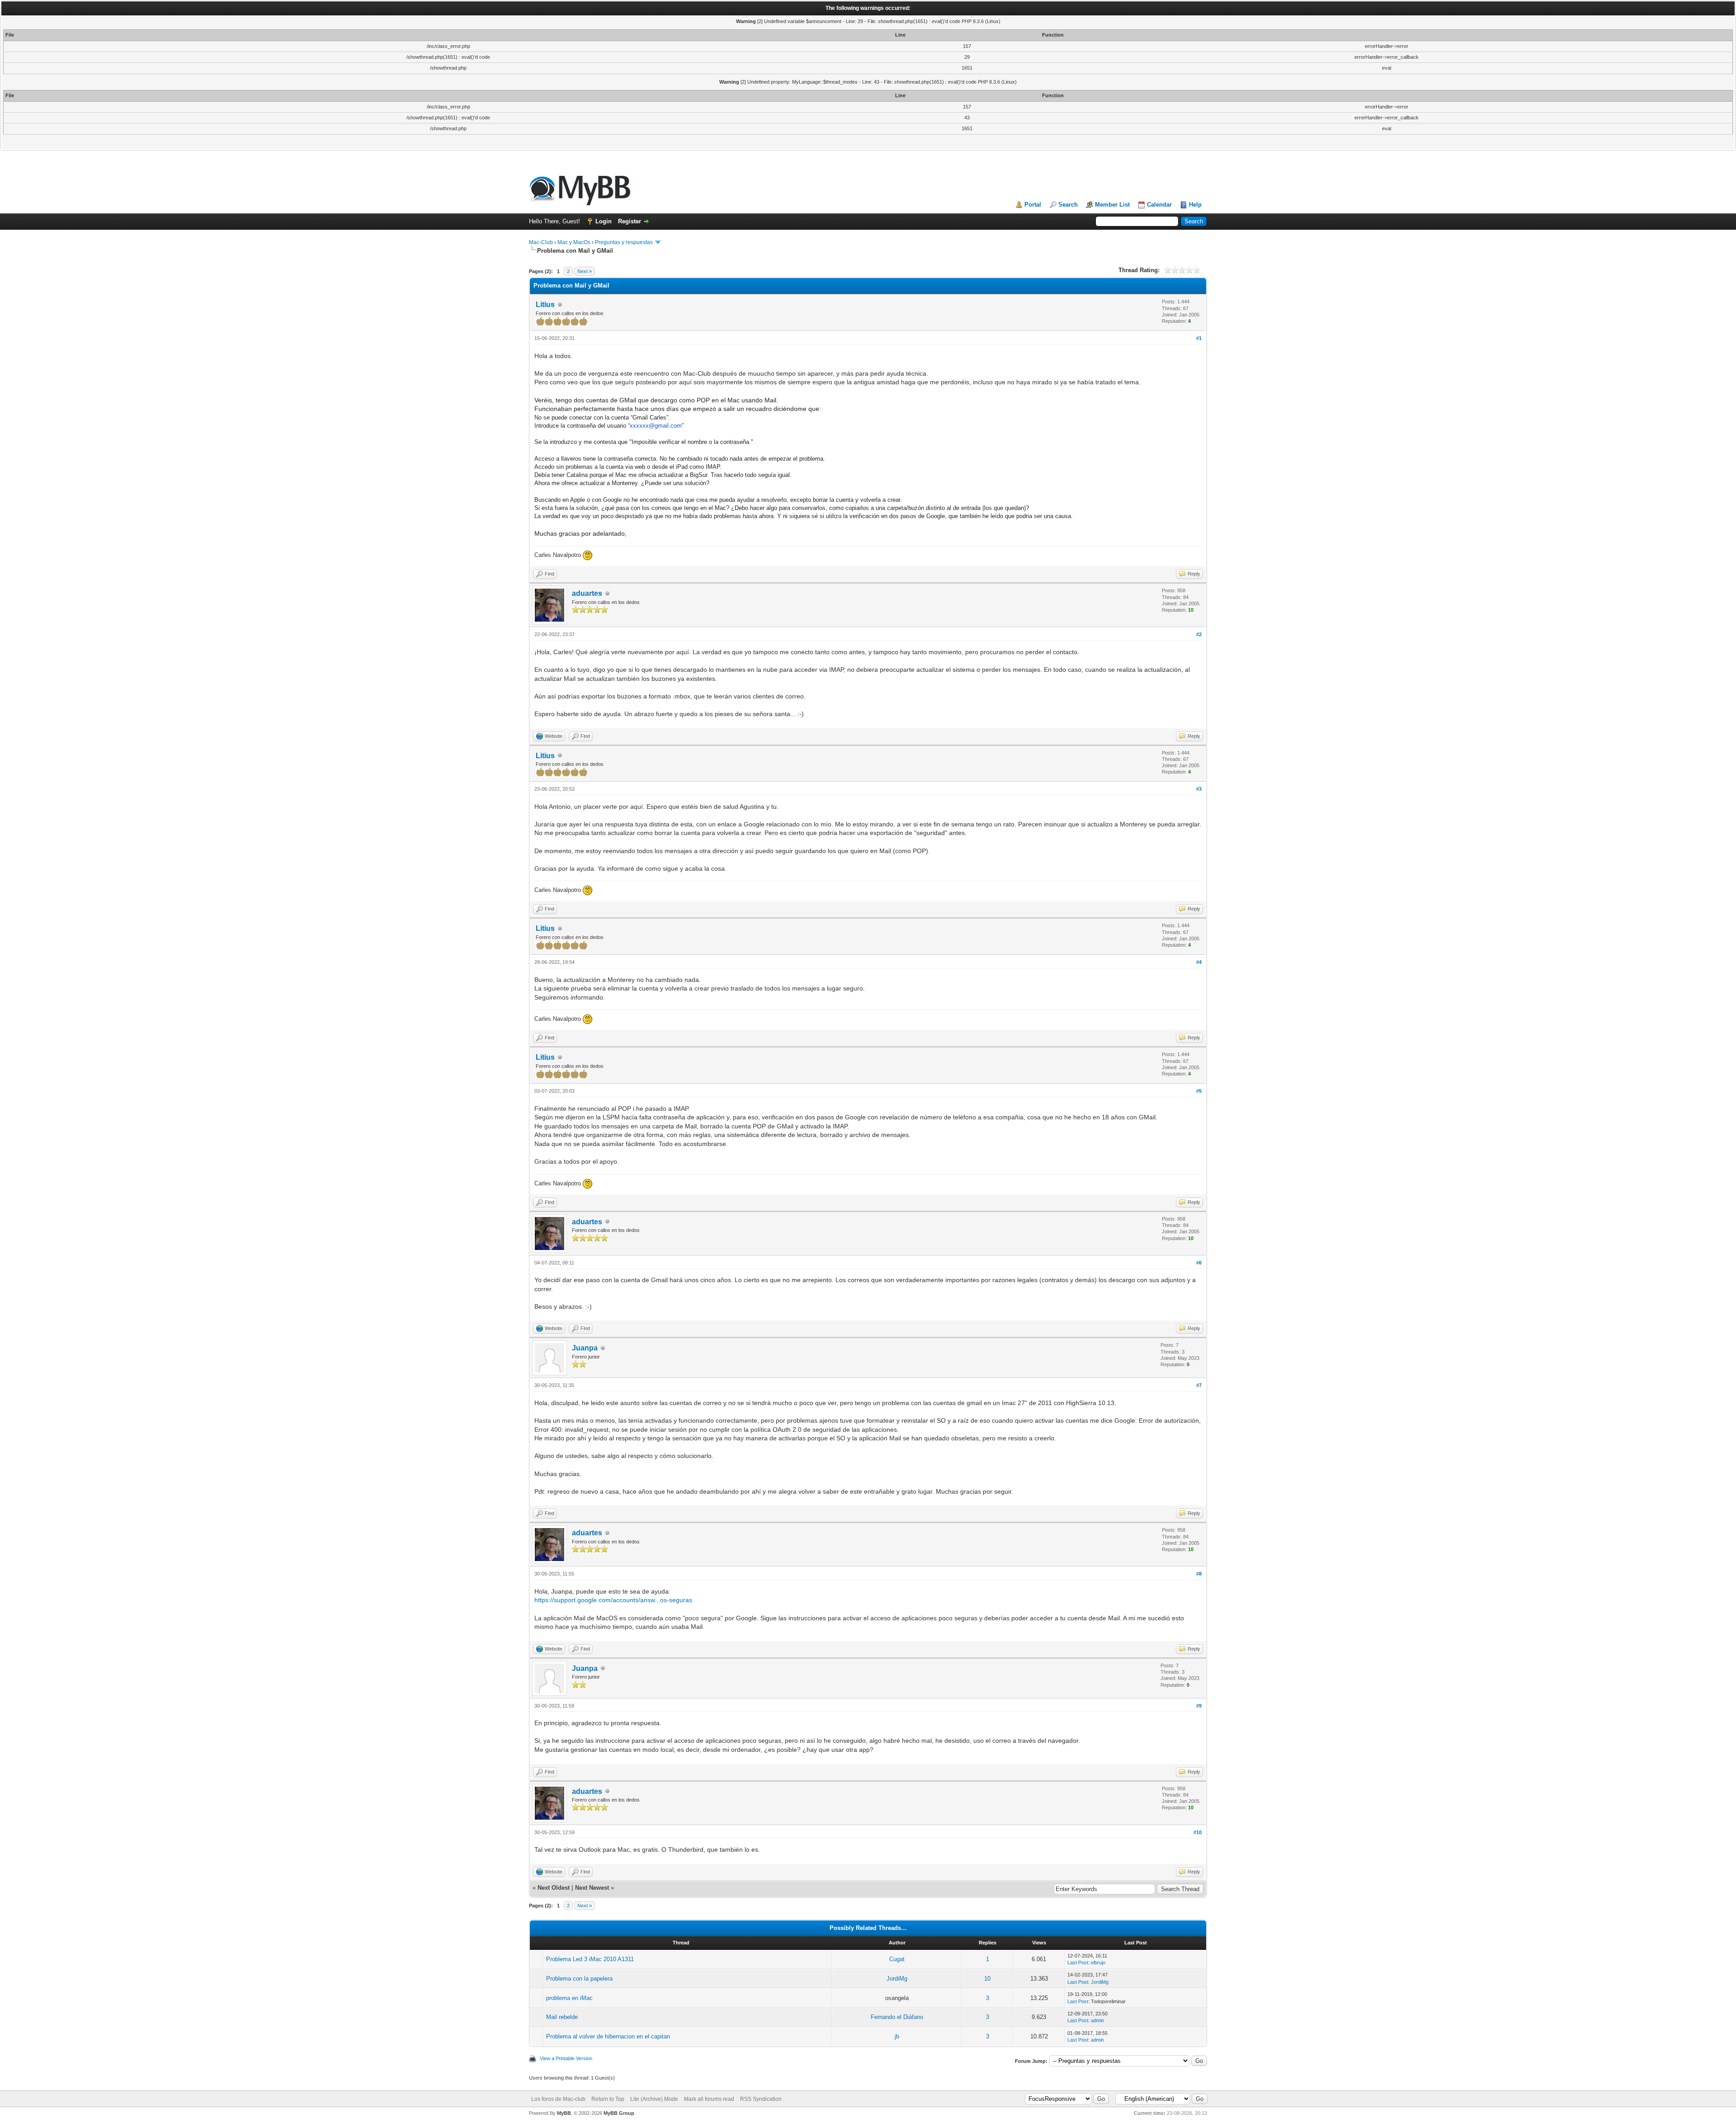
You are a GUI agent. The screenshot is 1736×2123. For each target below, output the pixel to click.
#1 (1199, 338)
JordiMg (897, 1979)
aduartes (587, 593)
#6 (1199, 1263)
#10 (1198, 1832)
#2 (1199, 634)
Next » (585, 271)
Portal (1033, 205)
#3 (1199, 789)
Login (604, 221)
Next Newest (592, 1888)
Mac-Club (541, 242)
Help (1195, 205)
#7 (1199, 1385)
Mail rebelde (562, 2017)
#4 (1199, 962)
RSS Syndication (761, 2099)
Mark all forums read (709, 2099)
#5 (1199, 1091)
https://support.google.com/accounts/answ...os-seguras (613, 1600)
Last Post (1078, 1963)
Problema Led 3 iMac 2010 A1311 (590, 1959)
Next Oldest (554, 1888)
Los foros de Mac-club (558, 2099)
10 (987, 1979)
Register (630, 221)
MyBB (564, 2113)
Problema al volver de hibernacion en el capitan (608, 2036)
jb (897, 2036)
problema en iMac (569, 1998)
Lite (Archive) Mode (654, 2099)
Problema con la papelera (579, 1979)
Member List (1112, 205)
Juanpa (585, 1348)
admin (1097, 2020)
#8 (1199, 1574)
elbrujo (1098, 1963)
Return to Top (608, 2099)
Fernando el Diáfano (897, 2017)
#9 (1199, 1706)
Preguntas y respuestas (624, 242)
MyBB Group (619, 2113)
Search (1068, 205)
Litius (545, 304)
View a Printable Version (566, 2058)
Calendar (1159, 205)
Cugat (897, 1959)
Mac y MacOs (574, 242)
